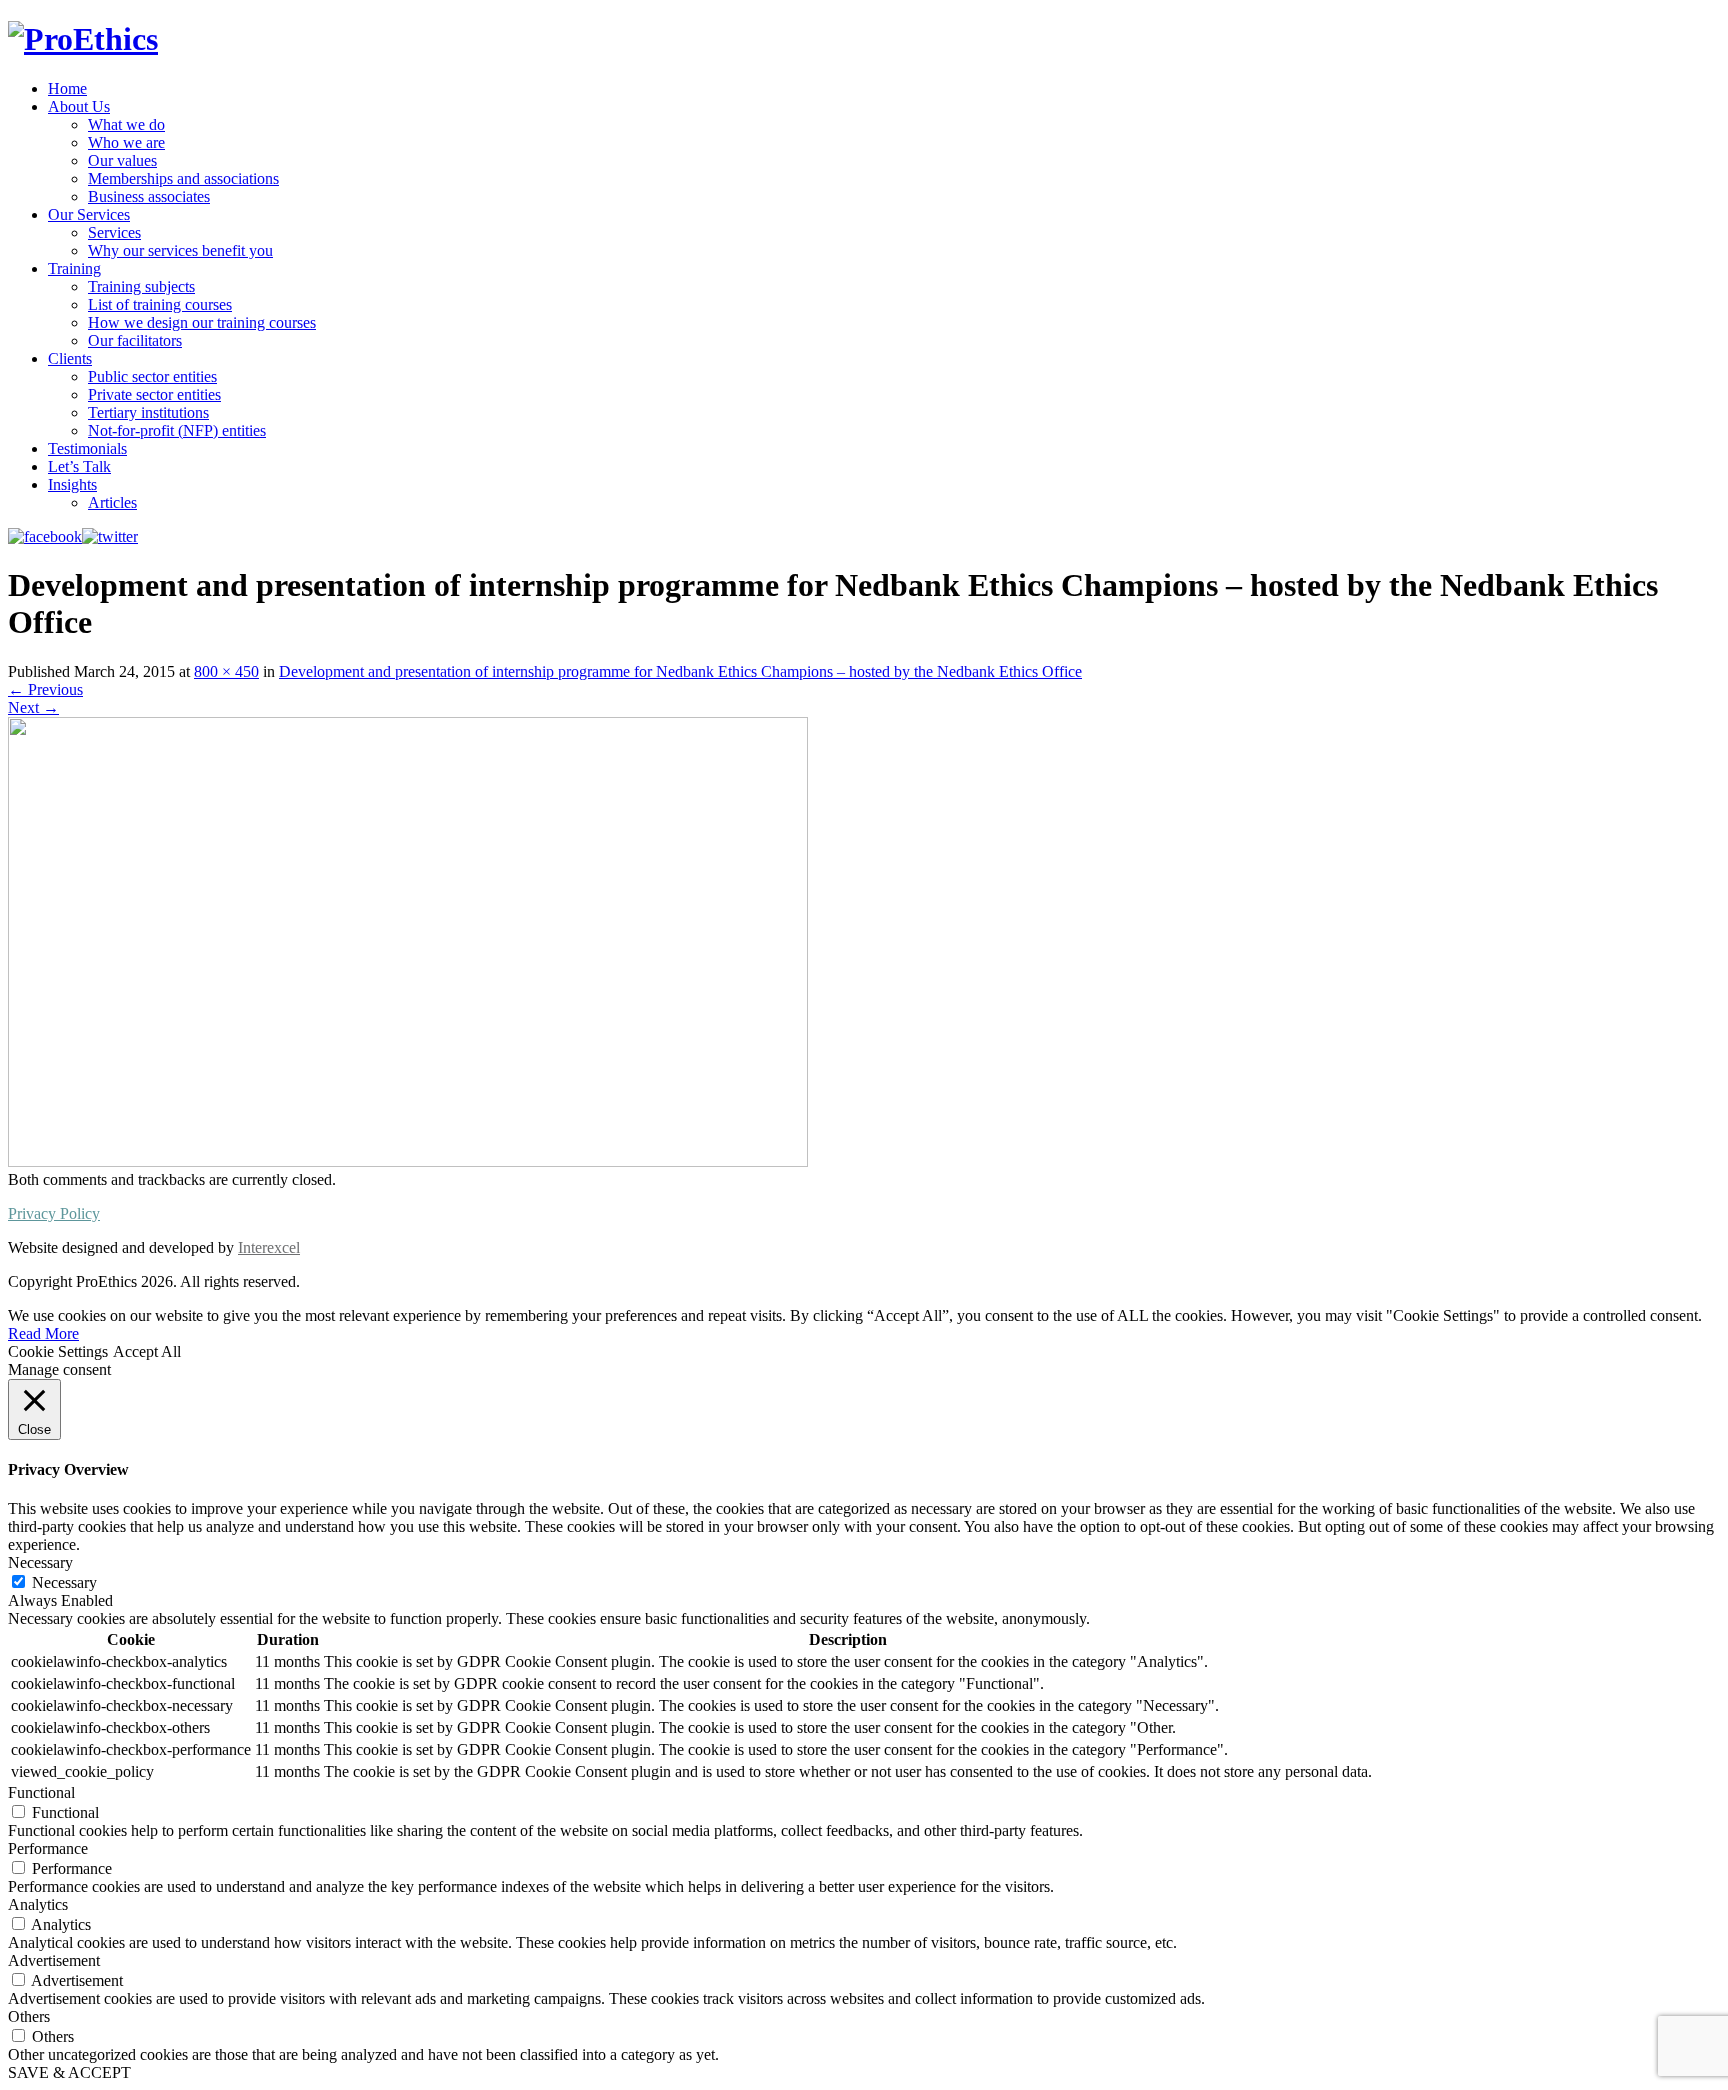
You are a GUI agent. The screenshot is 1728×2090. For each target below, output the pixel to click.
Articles (112, 502)
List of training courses (160, 304)
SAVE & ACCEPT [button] (69, 2072)
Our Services (89, 214)
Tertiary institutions (148, 412)
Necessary (64, 1582)
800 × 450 (226, 671)
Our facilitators (135, 340)
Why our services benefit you (180, 250)
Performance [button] (48, 1848)
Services (114, 232)
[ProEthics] (83, 39)
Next (33, 707)
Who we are (126, 142)
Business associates (149, 196)
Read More (43, 1333)
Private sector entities (154, 394)
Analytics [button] (38, 1904)
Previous (45, 689)
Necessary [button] (40, 1562)
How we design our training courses (202, 322)
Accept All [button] (147, 1351)
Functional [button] (41, 1792)
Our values (122, 160)
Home (67, 88)
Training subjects (141, 286)
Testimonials (87, 448)
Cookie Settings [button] (58, 1351)
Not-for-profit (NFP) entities (177, 430)
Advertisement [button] (54, 1960)
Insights (72, 484)
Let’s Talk (79, 466)
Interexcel (269, 1247)
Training (74, 268)
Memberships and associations (183, 178)
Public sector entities (152, 376)
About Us (79, 106)
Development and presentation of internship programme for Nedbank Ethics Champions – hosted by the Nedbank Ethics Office (680, 671)
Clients (70, 358)
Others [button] (29, 2016)
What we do (126, 124)
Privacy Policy (54, 1213)
